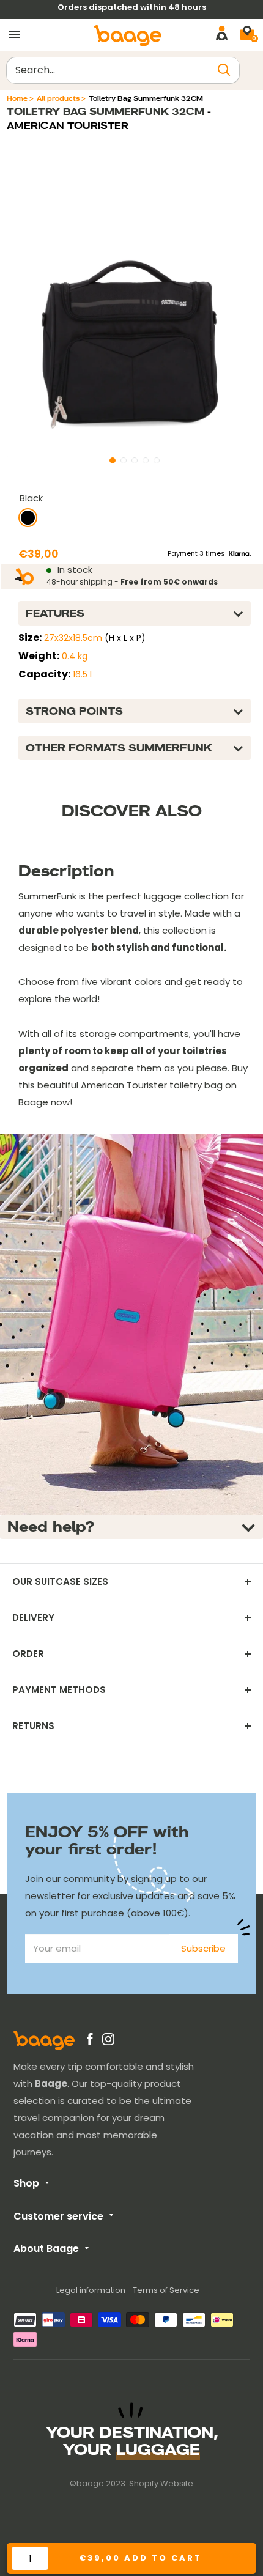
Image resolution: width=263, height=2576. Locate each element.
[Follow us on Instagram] (108, 2042)
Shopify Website (161, 2483)
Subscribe (203, 1948)
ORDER (28, 1654)
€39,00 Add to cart (140, 2558)
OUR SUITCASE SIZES (60, 1582)
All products (58, 98)
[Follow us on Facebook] (90, 2042)
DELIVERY (33, 1618)
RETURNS (33, 1726)
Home (17, 98)
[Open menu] (15, 35)
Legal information (91, 2290)
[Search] (224, 70)
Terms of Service (166, 2290)
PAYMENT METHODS (59, 1690)
